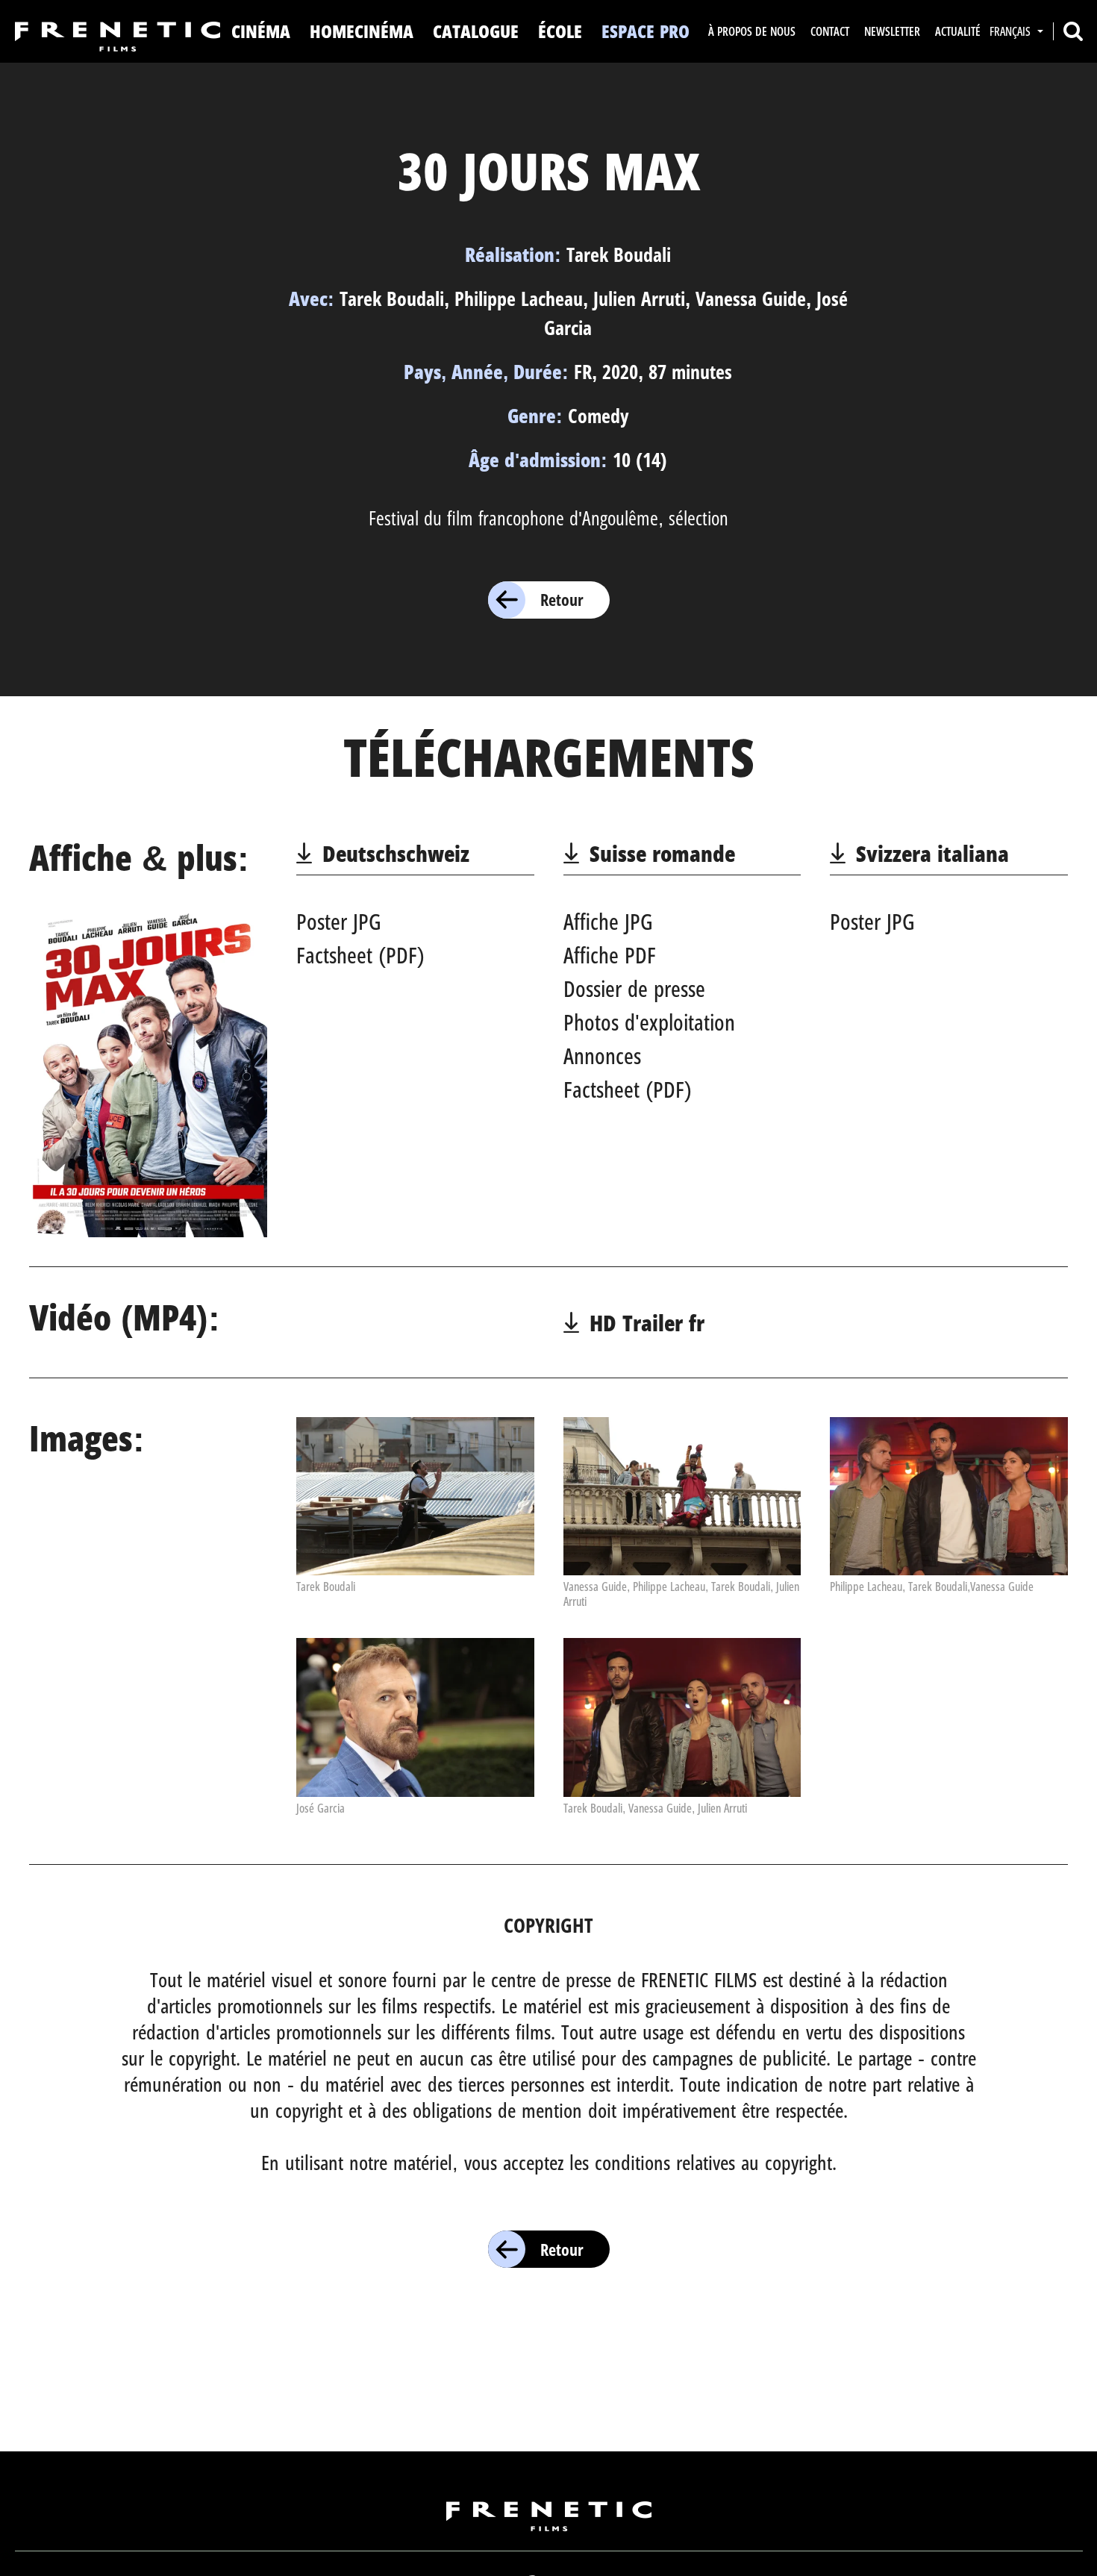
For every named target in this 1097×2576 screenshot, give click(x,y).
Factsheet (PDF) (360, 955)
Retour (562, 599)
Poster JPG (339, 921)
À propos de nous (752, 31)
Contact (830, 31)
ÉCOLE (560, 31)
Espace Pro (646, 31)
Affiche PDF (610, 955)
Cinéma (261, 31)
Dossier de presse (634, 988)
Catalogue (476, 31)
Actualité (958, 31)
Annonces (602, 1056)
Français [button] (1012, 31)
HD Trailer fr (647, 1323)
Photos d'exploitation (649, 1022)
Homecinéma (362, 31)
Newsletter (892, 31)
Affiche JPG (608, 921)
